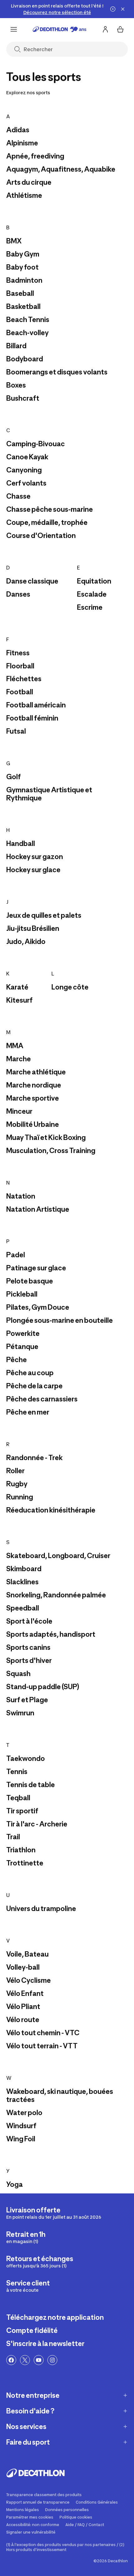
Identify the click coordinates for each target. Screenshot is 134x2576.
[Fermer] (123, 9)
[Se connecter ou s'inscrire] (105, 29)
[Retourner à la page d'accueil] (60, 29)
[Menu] (14, 29)
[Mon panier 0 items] (120, 29)
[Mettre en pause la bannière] (113, 9)
